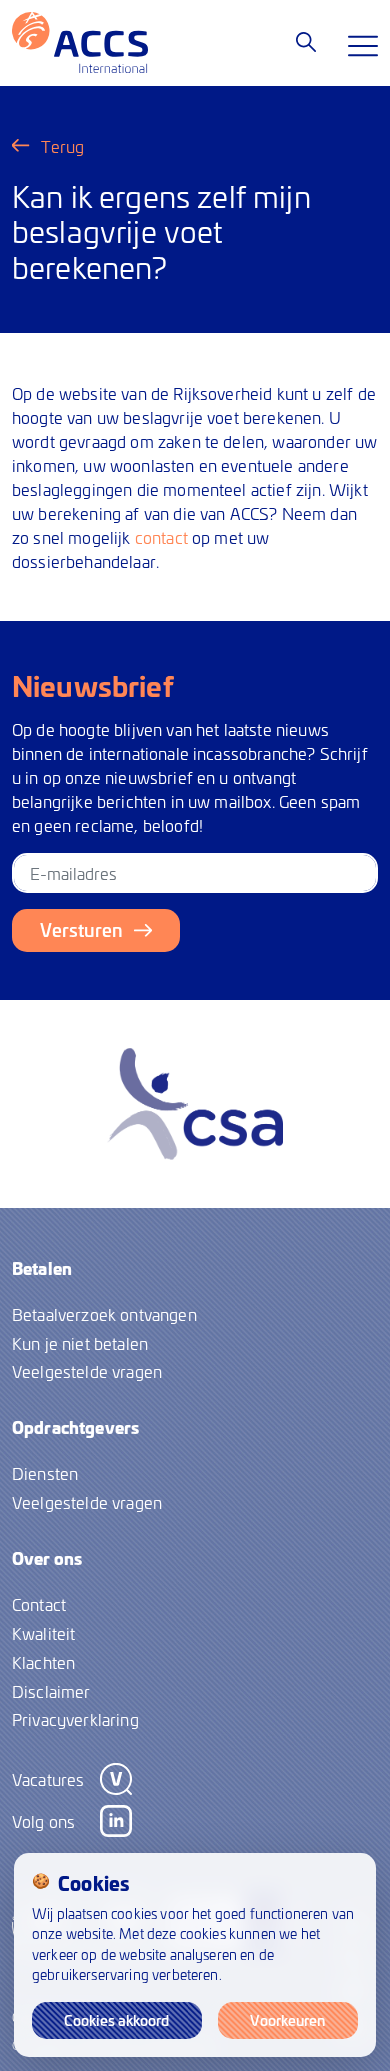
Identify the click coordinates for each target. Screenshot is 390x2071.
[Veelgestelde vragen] (306, 42)
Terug (63, 146)
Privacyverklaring (75, 1719)
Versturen (81, 929)
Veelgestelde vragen (87, 1371)
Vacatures (48, 1779)
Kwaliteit (43, 1633)
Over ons (47, 1558)
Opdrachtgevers (75, 1427)
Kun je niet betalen (80, 1343)
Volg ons (43, 1821)
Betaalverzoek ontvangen (104, 1314)
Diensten (45, 1473)
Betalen (42, 1268)
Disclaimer (51, 1691)
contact (161, 537)
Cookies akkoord (116, 2020)
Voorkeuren (287, 2020)
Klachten (43, 1662)
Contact (39, 1604)
